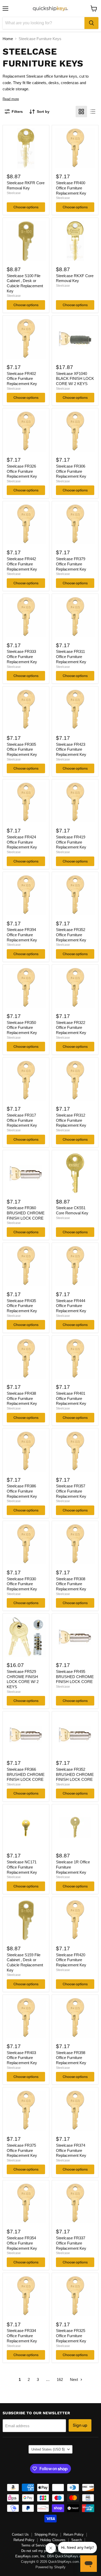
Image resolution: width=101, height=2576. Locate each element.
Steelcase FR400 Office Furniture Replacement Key (71, 188)
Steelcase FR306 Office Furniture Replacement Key (71, 471)
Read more (11, 99)
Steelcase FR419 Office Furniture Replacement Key (71, 842)
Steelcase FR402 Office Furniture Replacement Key (22, 379)
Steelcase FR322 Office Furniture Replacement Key (71, 1028)
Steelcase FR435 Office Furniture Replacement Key (22, 1306)
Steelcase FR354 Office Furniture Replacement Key (22, 2243)
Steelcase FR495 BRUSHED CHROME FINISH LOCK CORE (75, 1677)
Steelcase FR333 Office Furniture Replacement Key (22, 656)
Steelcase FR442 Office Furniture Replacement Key (22, 564)
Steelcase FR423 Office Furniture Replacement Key (71, 749)
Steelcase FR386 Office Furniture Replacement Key (22, 1491)
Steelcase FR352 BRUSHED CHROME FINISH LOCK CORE (75, 1774)
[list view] (93, 112)
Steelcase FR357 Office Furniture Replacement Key (71, 1491)
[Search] (91, 23)
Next (74, 2379)
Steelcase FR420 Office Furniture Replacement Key (71, 1960)
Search (77, 2540)
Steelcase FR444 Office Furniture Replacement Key (71, 1306)
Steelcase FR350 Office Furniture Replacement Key (22, 1028)
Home (8, 39)
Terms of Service (34, 2545)
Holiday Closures (53, 2540)
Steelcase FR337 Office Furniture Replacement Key (71, 2243)
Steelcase (14, 193)
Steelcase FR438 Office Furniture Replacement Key (22, 1398)
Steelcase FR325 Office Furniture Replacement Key (71, 2336)
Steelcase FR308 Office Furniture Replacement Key (71, 1584)
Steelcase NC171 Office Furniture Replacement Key (22, 1867)
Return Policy (74, 2534)
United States (48, 2449)
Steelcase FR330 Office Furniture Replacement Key (22, 1584)
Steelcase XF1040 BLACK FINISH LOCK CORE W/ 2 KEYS (75, 379)
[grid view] (81, 112)
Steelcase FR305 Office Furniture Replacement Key (22, 749)
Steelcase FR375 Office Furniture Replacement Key (22, 2150)
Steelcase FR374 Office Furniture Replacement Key (71, 2150)
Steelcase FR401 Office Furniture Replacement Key (71, 1398)
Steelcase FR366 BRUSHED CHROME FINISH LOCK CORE (26, 1774)
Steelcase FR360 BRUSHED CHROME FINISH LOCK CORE (26, 1213)
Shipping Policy (46, 2534)
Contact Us (20, 2534)
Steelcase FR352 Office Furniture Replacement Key (71, 935)
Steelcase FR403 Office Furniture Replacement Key (22, 2058)
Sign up (80, 2425)
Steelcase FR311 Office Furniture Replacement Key (71, 656)
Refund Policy (24, 2540)
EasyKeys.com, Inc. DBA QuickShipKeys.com (51, 2556)
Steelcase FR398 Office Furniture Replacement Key (71, 2058)
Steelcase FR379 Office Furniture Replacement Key (71, 564)
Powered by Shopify (51, 2567)
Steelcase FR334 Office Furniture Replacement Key (22, 2336)
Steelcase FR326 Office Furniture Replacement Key (22, 471)
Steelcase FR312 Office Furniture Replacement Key (71, 1120)
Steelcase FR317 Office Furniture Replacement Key (22, 1120)
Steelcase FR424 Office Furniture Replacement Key (22, 842)
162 (60, 2379)
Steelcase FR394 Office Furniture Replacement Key (22, 935)
